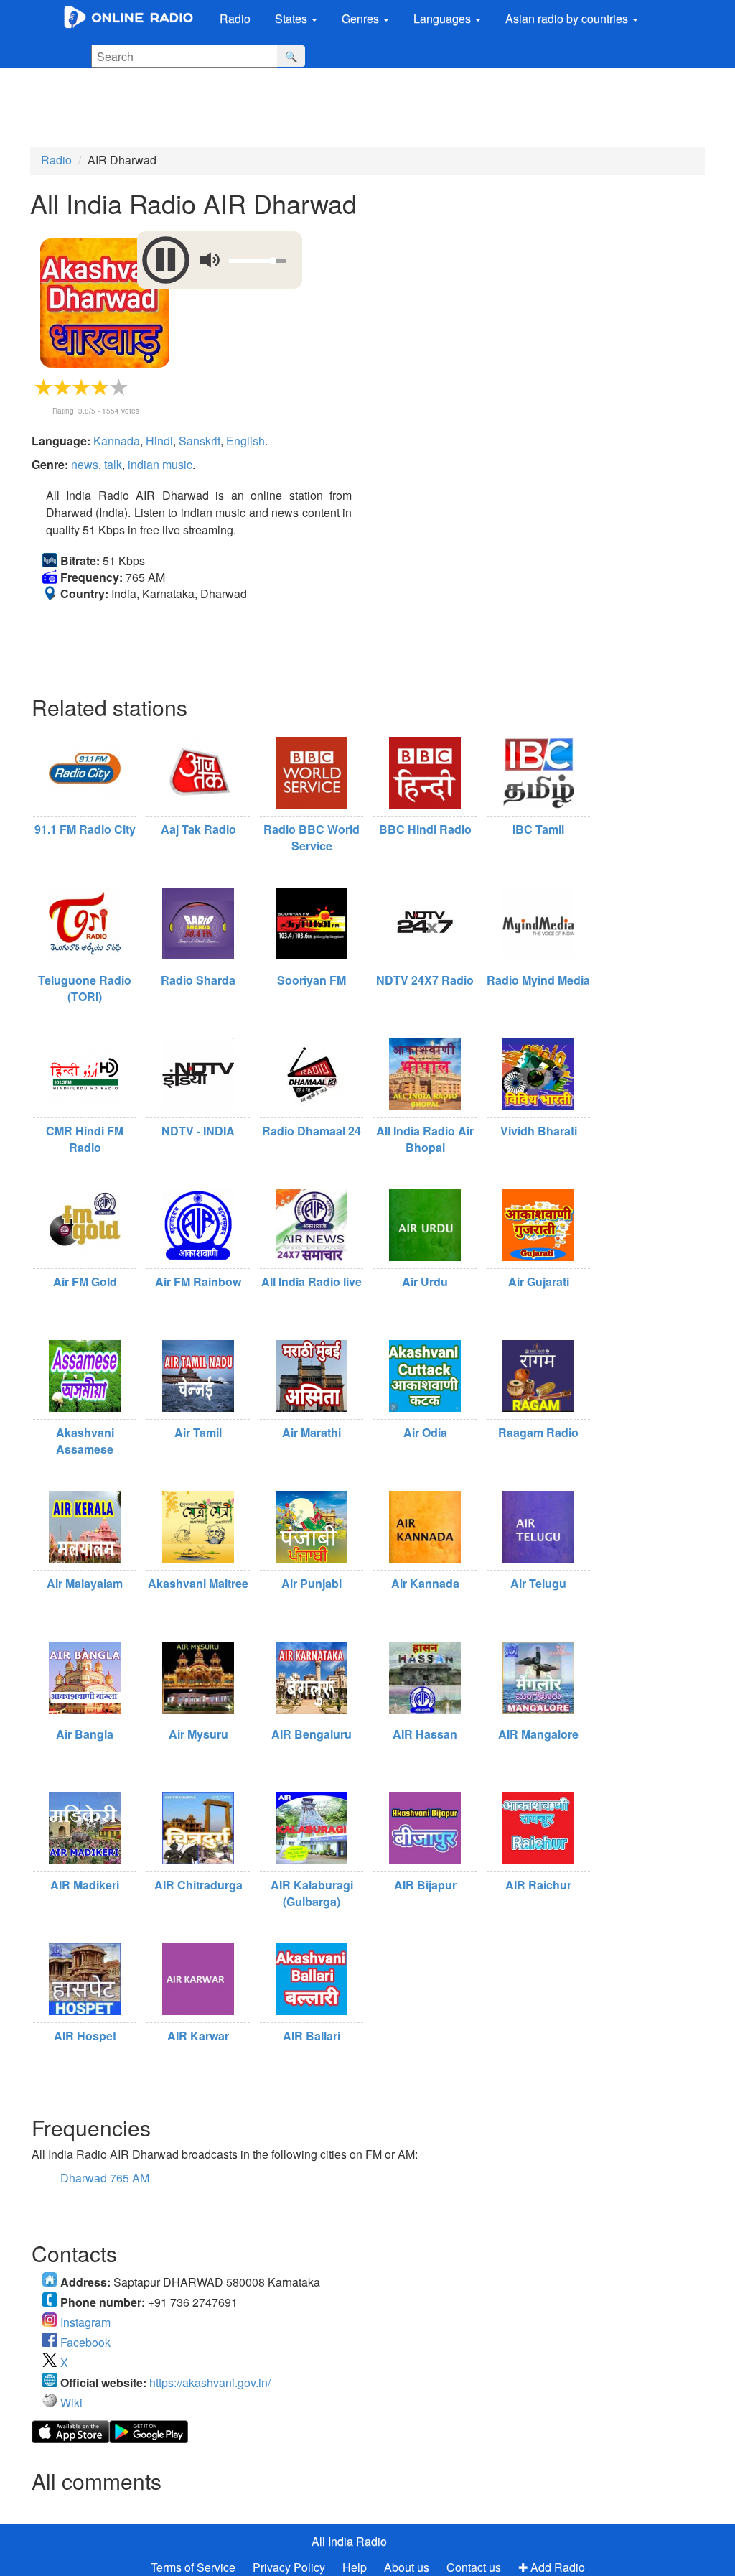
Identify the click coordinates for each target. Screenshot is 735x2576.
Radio (235, 18)
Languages (444, 18)
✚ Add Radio (552, 2567)
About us (407, 2567)
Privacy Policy (290, 2567)
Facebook (85, 2342)
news (85, 464)
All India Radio (349, 2541)
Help (355, 2567)
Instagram (85, 2322)
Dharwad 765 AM (105, 2178)
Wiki (71, 2403)
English (245, 441)
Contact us (474, 2567)
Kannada (117, 441)
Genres (362, 18)
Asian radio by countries (568, 18)
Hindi (159, 441)
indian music (160, 464)
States (292, 18)
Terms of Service (193, 2567)
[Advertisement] (355, 107)
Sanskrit (200, 441)
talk (113, 464)
